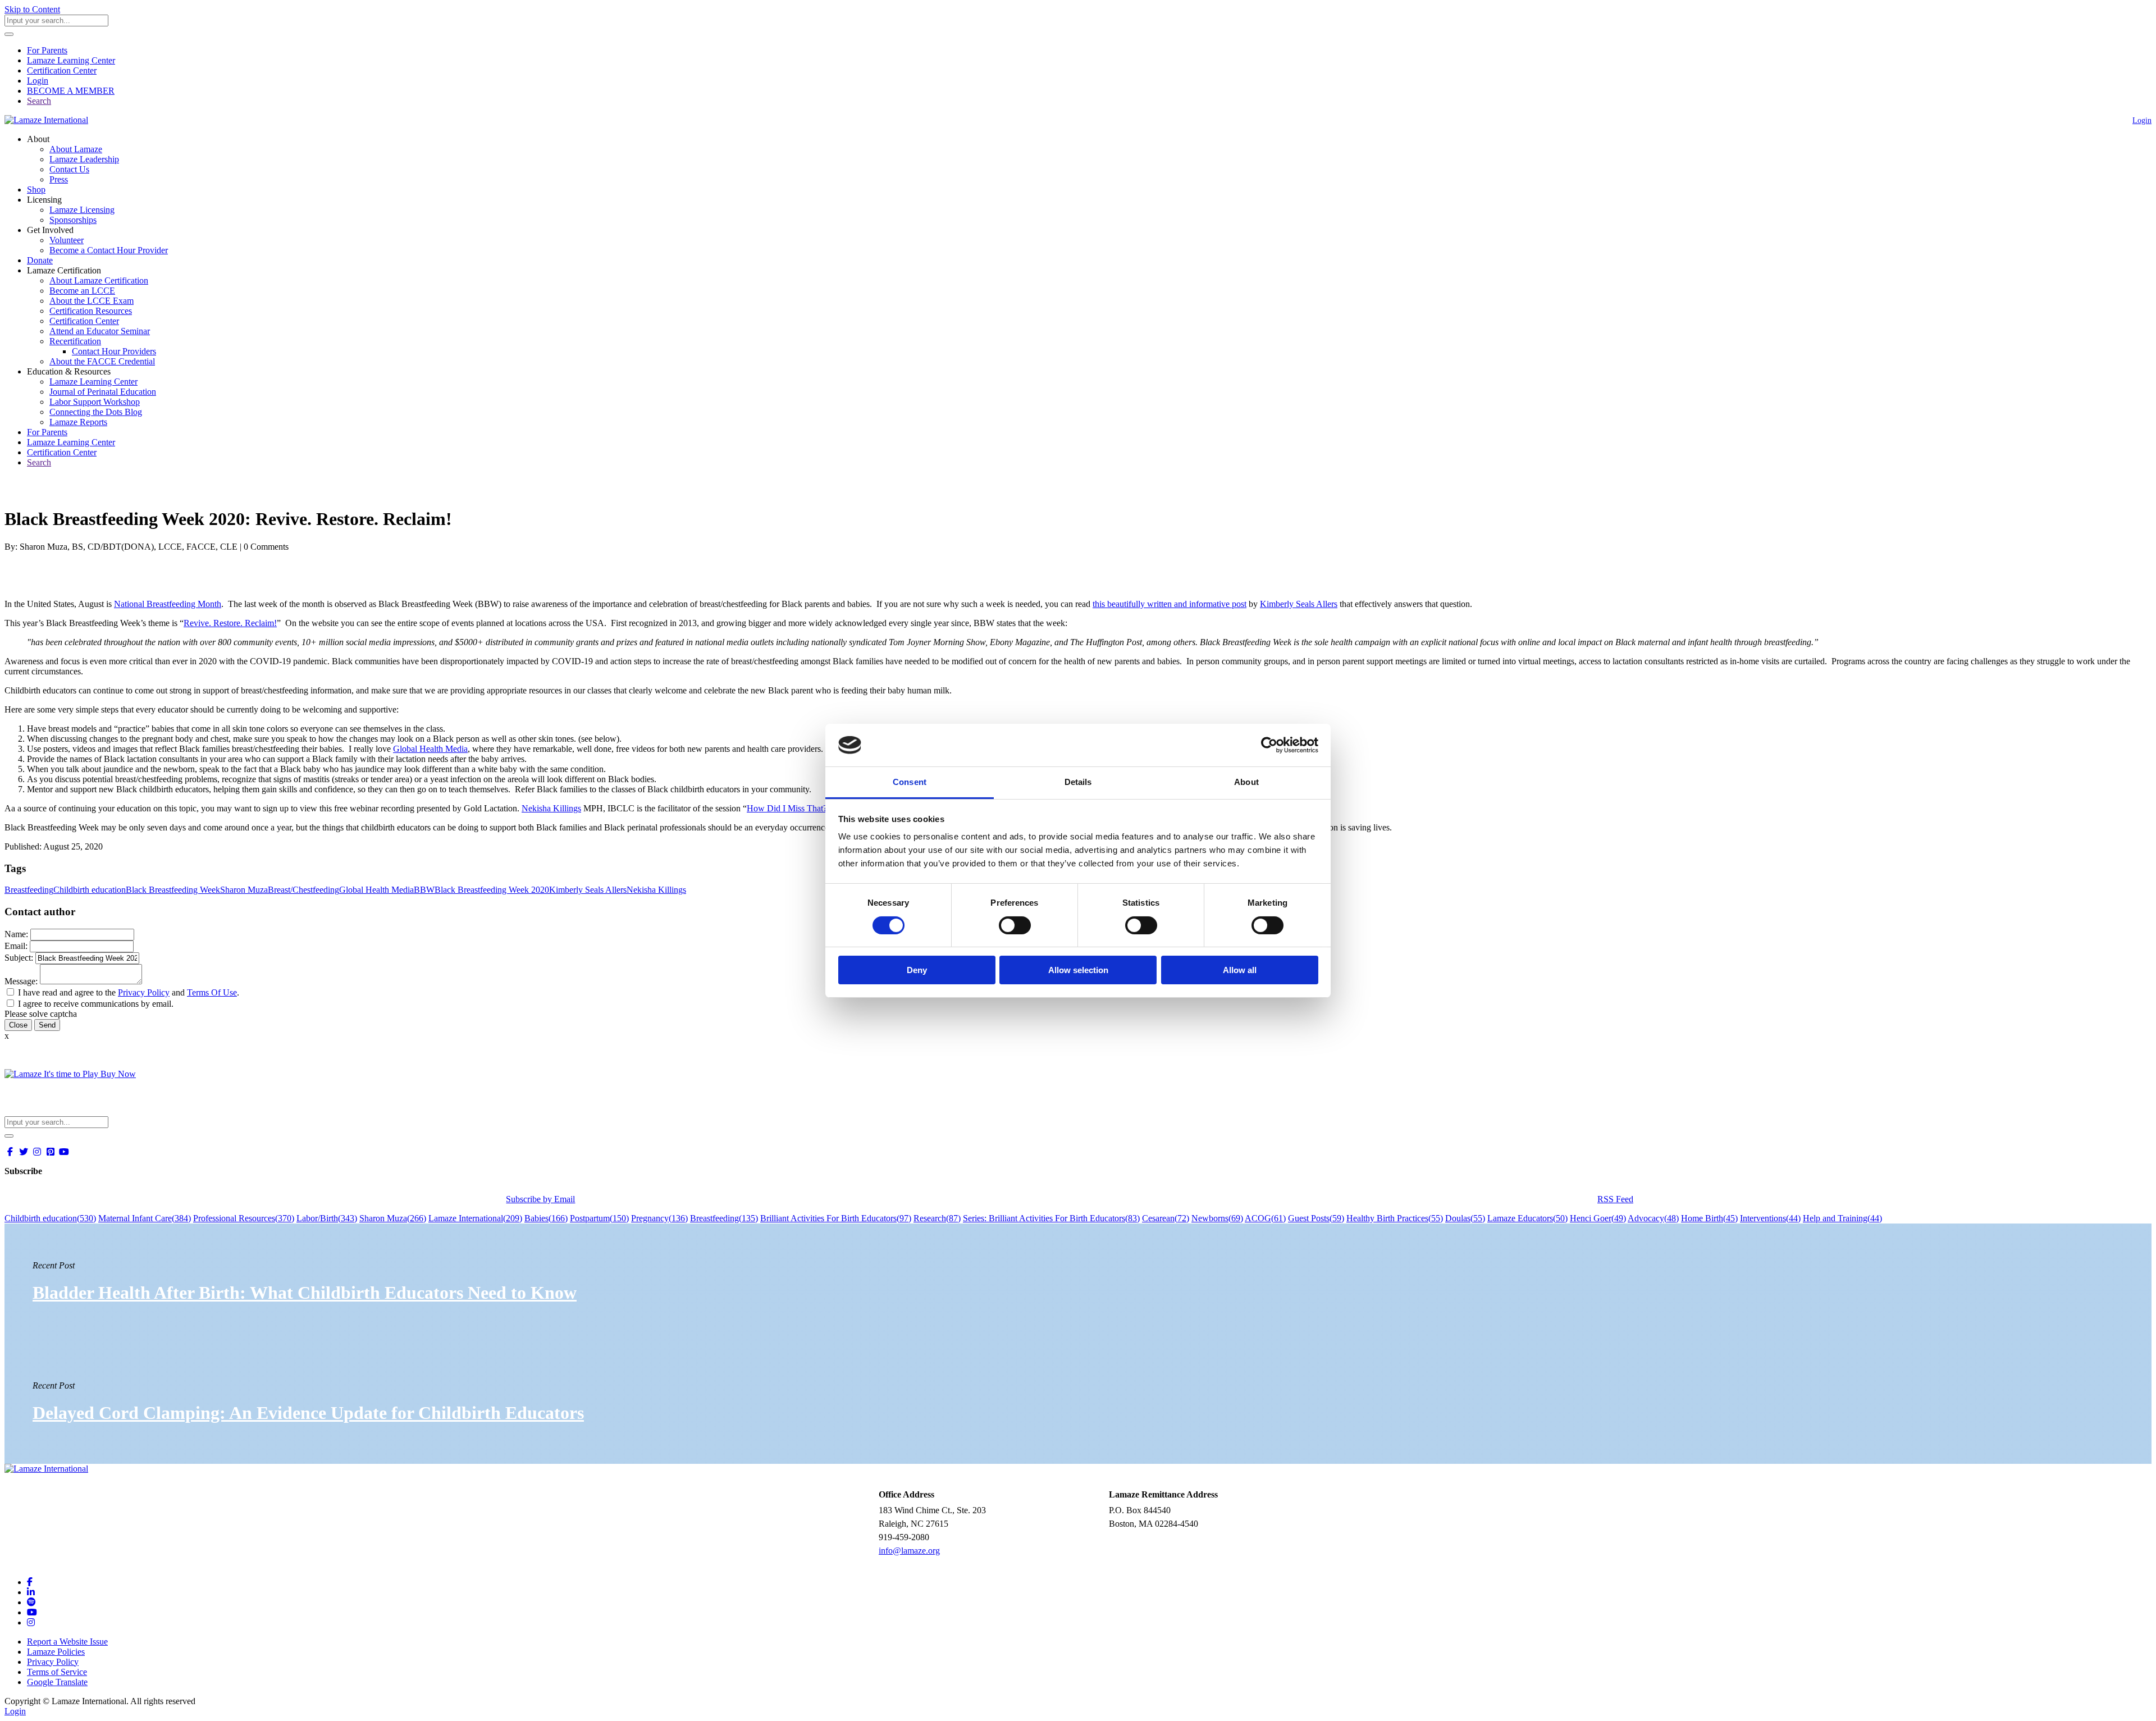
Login (38, 81)
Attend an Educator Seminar (100, 331)
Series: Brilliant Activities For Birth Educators (1051, 1218)
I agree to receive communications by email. (96, 1004)
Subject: (19, 958)
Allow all (1240, 970)
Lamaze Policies (56, 1652)
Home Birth (1709, 1218)
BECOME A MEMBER (71, 91)
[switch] (1015, 925)
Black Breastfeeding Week (173, 890)
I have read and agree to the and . (129, 992)
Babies (546, 1218)
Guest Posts (1316, 1218)
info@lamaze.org (909, 1551)
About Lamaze (76, 149)
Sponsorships (73, 220)
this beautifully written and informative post (1170, 604)
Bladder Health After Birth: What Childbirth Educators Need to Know (305, 1293)
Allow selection (1078, 970)
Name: (16, 934)
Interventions (1770, 1218)
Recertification (75, 341)
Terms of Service (57, 1672)
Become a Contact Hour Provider (109, 250)
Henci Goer (1598, 1218)
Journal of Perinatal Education (103, 392)
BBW (424, 890)
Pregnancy (659, 1218)
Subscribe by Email (540, 1199)
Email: (16, 946)
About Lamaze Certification (99, 280)
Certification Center (62, 70)
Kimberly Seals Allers (1299, 604)
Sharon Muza (244, 890)
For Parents (47, 50)
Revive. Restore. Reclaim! (230, 623)
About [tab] (1246, 782)
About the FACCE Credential (102, 361)
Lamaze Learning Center (71, 60)
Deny (917, 970)
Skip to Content (32, 9)
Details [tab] (1078, 782)
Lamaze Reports (78, 422)
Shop (36, 190)
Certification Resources (91, 311)
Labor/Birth (327, 1218)
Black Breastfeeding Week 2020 (492, 890)
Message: (21, 981)
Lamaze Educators (1527, 1218)
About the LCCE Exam (92, 301)
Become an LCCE (82, 291)
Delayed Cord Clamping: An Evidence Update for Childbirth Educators (308, 1413)
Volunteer (67, 240)
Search (39, 101)
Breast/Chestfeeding (303, 890)
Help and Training (1842, 1218)
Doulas (1465, 1218)
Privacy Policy (144, 992)
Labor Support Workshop (95, 402)
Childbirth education (90, 890)
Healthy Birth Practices (1395, 1218)
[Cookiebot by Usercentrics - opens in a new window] (1269, 745)
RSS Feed (1615, 1199)
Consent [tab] (910, 782)
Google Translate (57, 1682)
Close (18, 1025)
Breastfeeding (29, 890)
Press (59, 179)
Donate (40, 260)
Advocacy (1653, 1218)
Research (937, 1218)
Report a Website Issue (67, 1642)
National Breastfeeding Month (168, 604)
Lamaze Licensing (82, 210)
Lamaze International (475, 1218)
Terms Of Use (212, 992)
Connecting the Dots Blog (96, 412)
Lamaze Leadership (84, 159)
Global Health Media (430, 749)
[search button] (9, 34)
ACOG (1265, 1218)
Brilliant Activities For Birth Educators (836, 1218)
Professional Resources (244, 1218)
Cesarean (1166, 1218)
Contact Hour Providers (114, 351)
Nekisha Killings (551, 808)
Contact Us (69, 169)
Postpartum (599, 1218)
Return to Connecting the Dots (65, 492)
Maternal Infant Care (145, 1218)
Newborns (1217, 1218)
